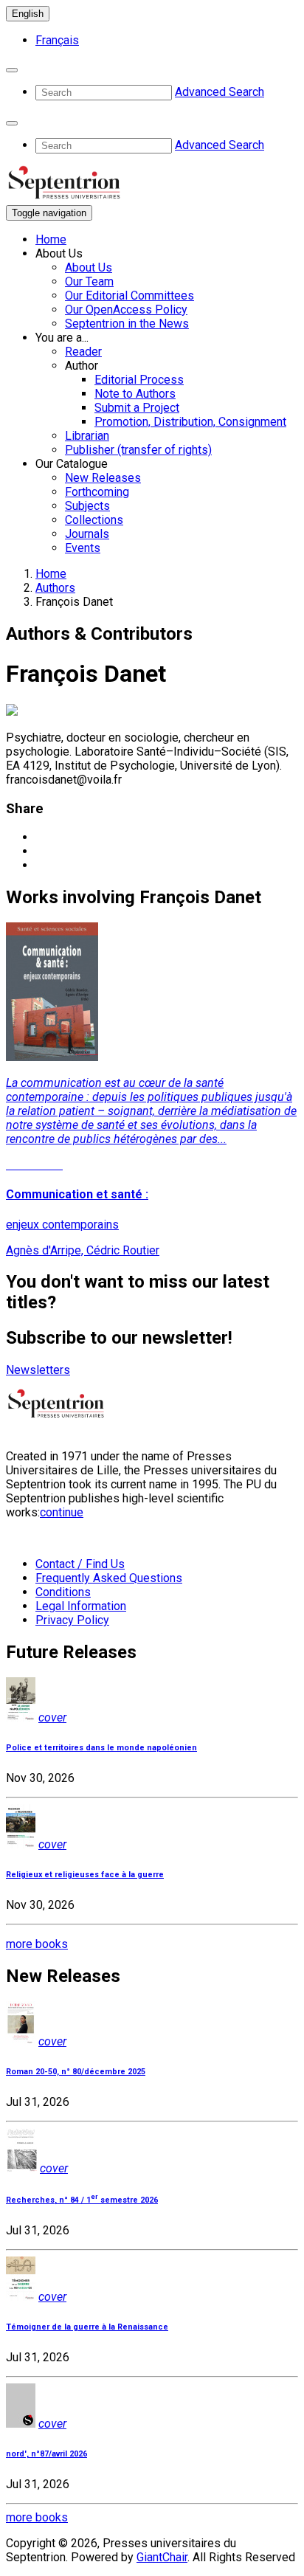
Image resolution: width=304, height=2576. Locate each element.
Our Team (89, 282)
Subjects (87, 506)
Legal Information (81, 1606)
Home (51, 239)
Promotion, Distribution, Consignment (190, 422)
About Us (89, 267)
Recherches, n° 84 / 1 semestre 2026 (82, 2200)
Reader (83, 352)
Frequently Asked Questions (109, 1578)
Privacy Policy (72, 1620)
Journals (87, 534)
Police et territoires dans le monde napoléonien (101, 1748)
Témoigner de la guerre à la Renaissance (87, 2327)
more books (37, 1944)
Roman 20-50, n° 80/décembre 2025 (76, 2072)
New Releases (103, 478)
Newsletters (38, 1370)
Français (57, 40)
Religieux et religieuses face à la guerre (85, 1875)
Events (83, 548)
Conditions (63, 1592)
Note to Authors (135, 394)
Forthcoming (97, 492)
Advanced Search (220, 92)
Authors (55, 588)
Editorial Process (139, 380)
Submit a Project (137, 408)
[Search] (12, 70)
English (28, 14)
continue (62, 1512)
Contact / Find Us (80, 1564)
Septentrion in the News (127, 324)
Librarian (87, 436)
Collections (94, 520)
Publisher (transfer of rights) (138, 450)
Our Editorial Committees (129, 296)
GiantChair (162, 2557)
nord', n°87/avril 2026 (46, 2454)
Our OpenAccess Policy (126, 310)
